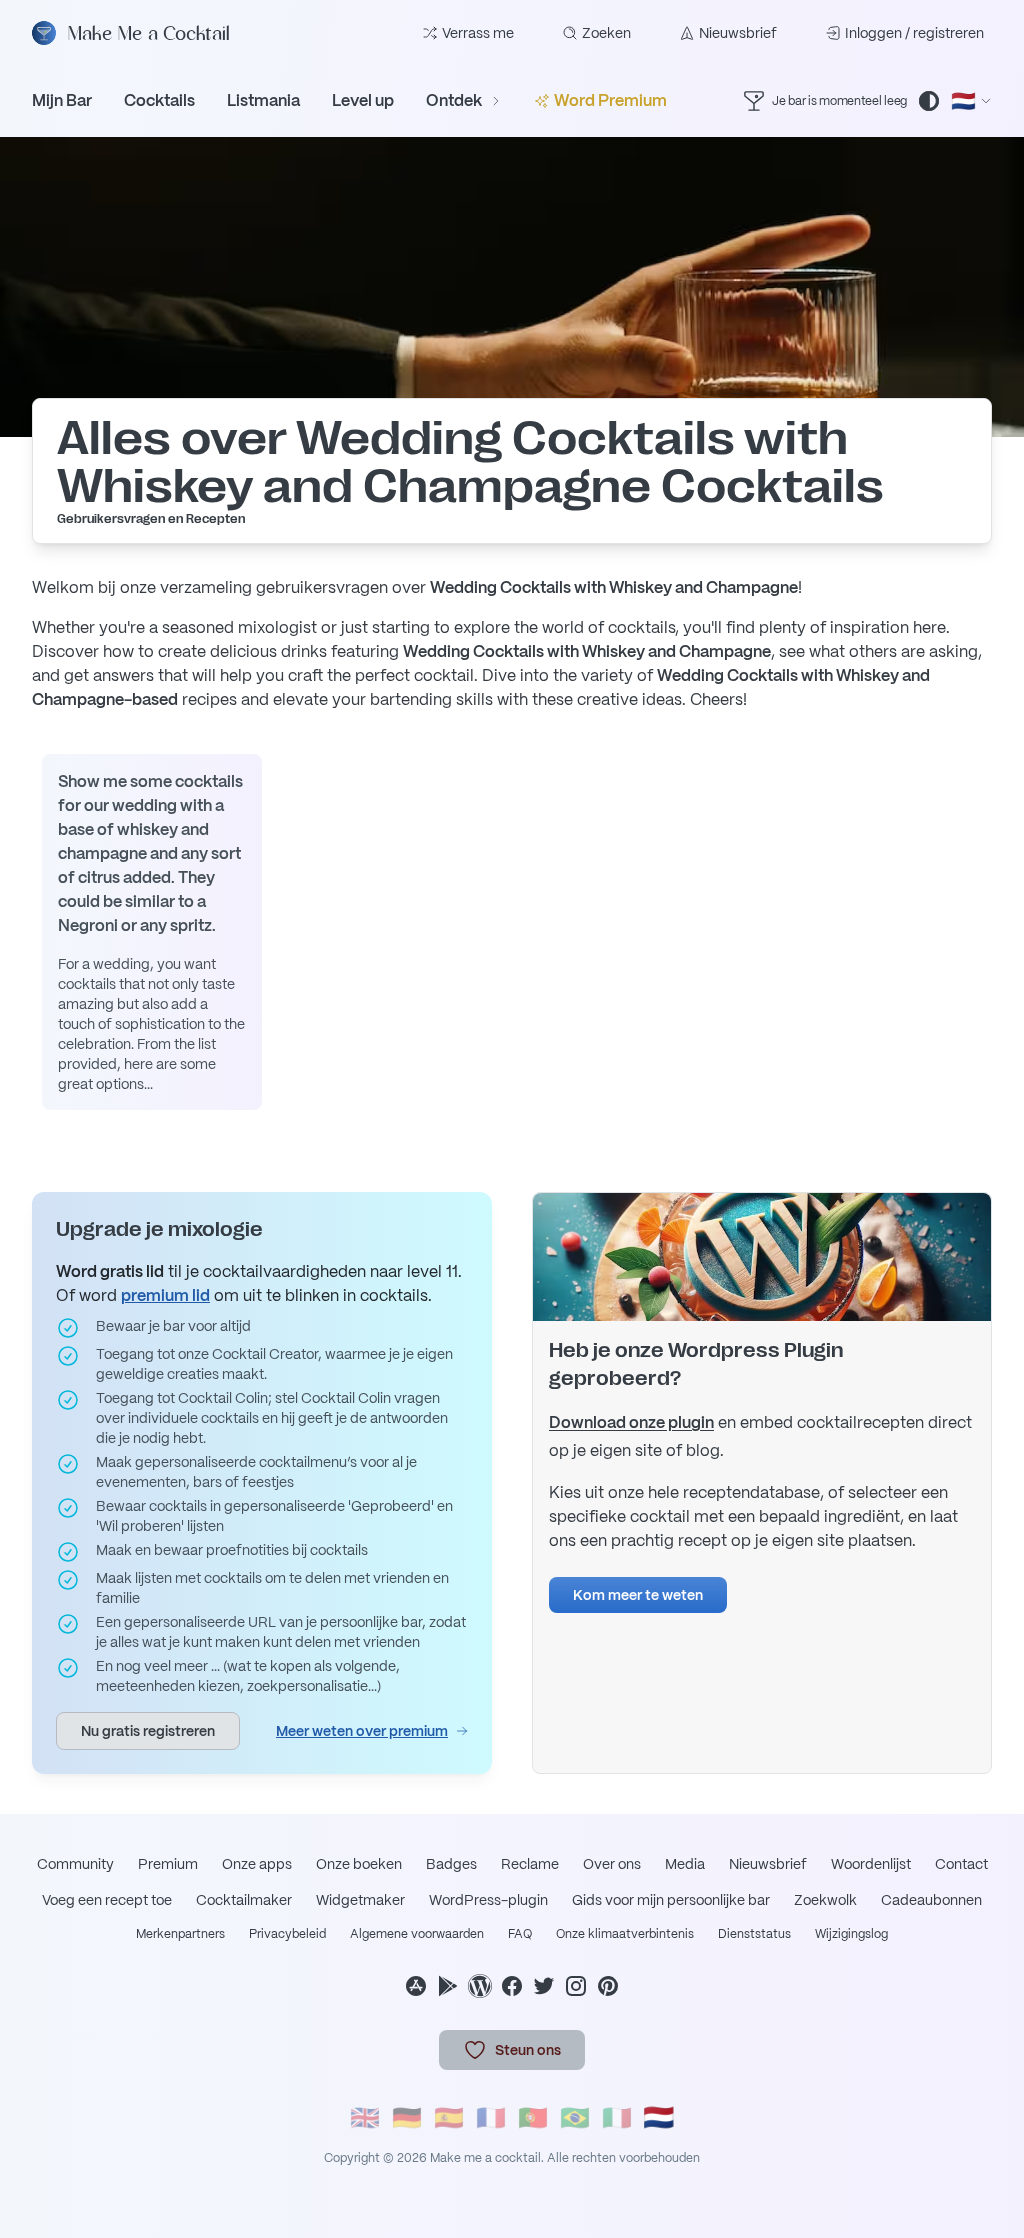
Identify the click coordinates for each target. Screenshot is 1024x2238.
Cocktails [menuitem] (159, 100)
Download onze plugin (631, 1422)
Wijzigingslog (851, 1934)
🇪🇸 (449, 2117)
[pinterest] (608, 1986)
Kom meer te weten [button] (638, 1595)
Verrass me (478, 33)
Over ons (612, 1864)
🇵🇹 (533, 2117)
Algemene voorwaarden (417, 1934)
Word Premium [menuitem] (610, 100)
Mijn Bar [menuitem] (62, 100)
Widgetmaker (360, 1900)
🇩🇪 (407, 2117)
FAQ (520, 1934)
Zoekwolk (825, 1900)
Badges (451, 1864)
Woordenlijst (871, 1864)
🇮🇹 (617, 2117)
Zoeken (606, 33)
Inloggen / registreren (914, 33)
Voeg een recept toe (107, 1900)
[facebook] (512, 1986)
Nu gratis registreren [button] (148, 1731)
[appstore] (416, 1986)
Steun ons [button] (528, 2050)
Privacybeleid (287, 1934)
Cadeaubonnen (931, 1900)
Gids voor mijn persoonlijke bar (671, 1900)
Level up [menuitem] (363, 100)
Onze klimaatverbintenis (625, 1934)
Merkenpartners (180, 1934)
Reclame (530, 1864)
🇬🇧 (365, 2117)
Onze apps (257, 1864)
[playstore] (448, 1986)
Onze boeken (359, 1864)
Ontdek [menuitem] (454, 100)
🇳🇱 (659, 2117)
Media (685, 1864)
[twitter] (544, 1986)
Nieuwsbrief (738, 33)
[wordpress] (480, 1986)
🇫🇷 (491, 2117)
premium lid (165, 1295)
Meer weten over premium (362, 1731)
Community (75, 1864)
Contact (961, 1864)
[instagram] (576, 1986)
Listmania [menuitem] (263, 100)
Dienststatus (754, 1934)
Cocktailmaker (244, 1900)
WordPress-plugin (488, 1900)
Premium (168, 1864)
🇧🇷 (575, 2117)
